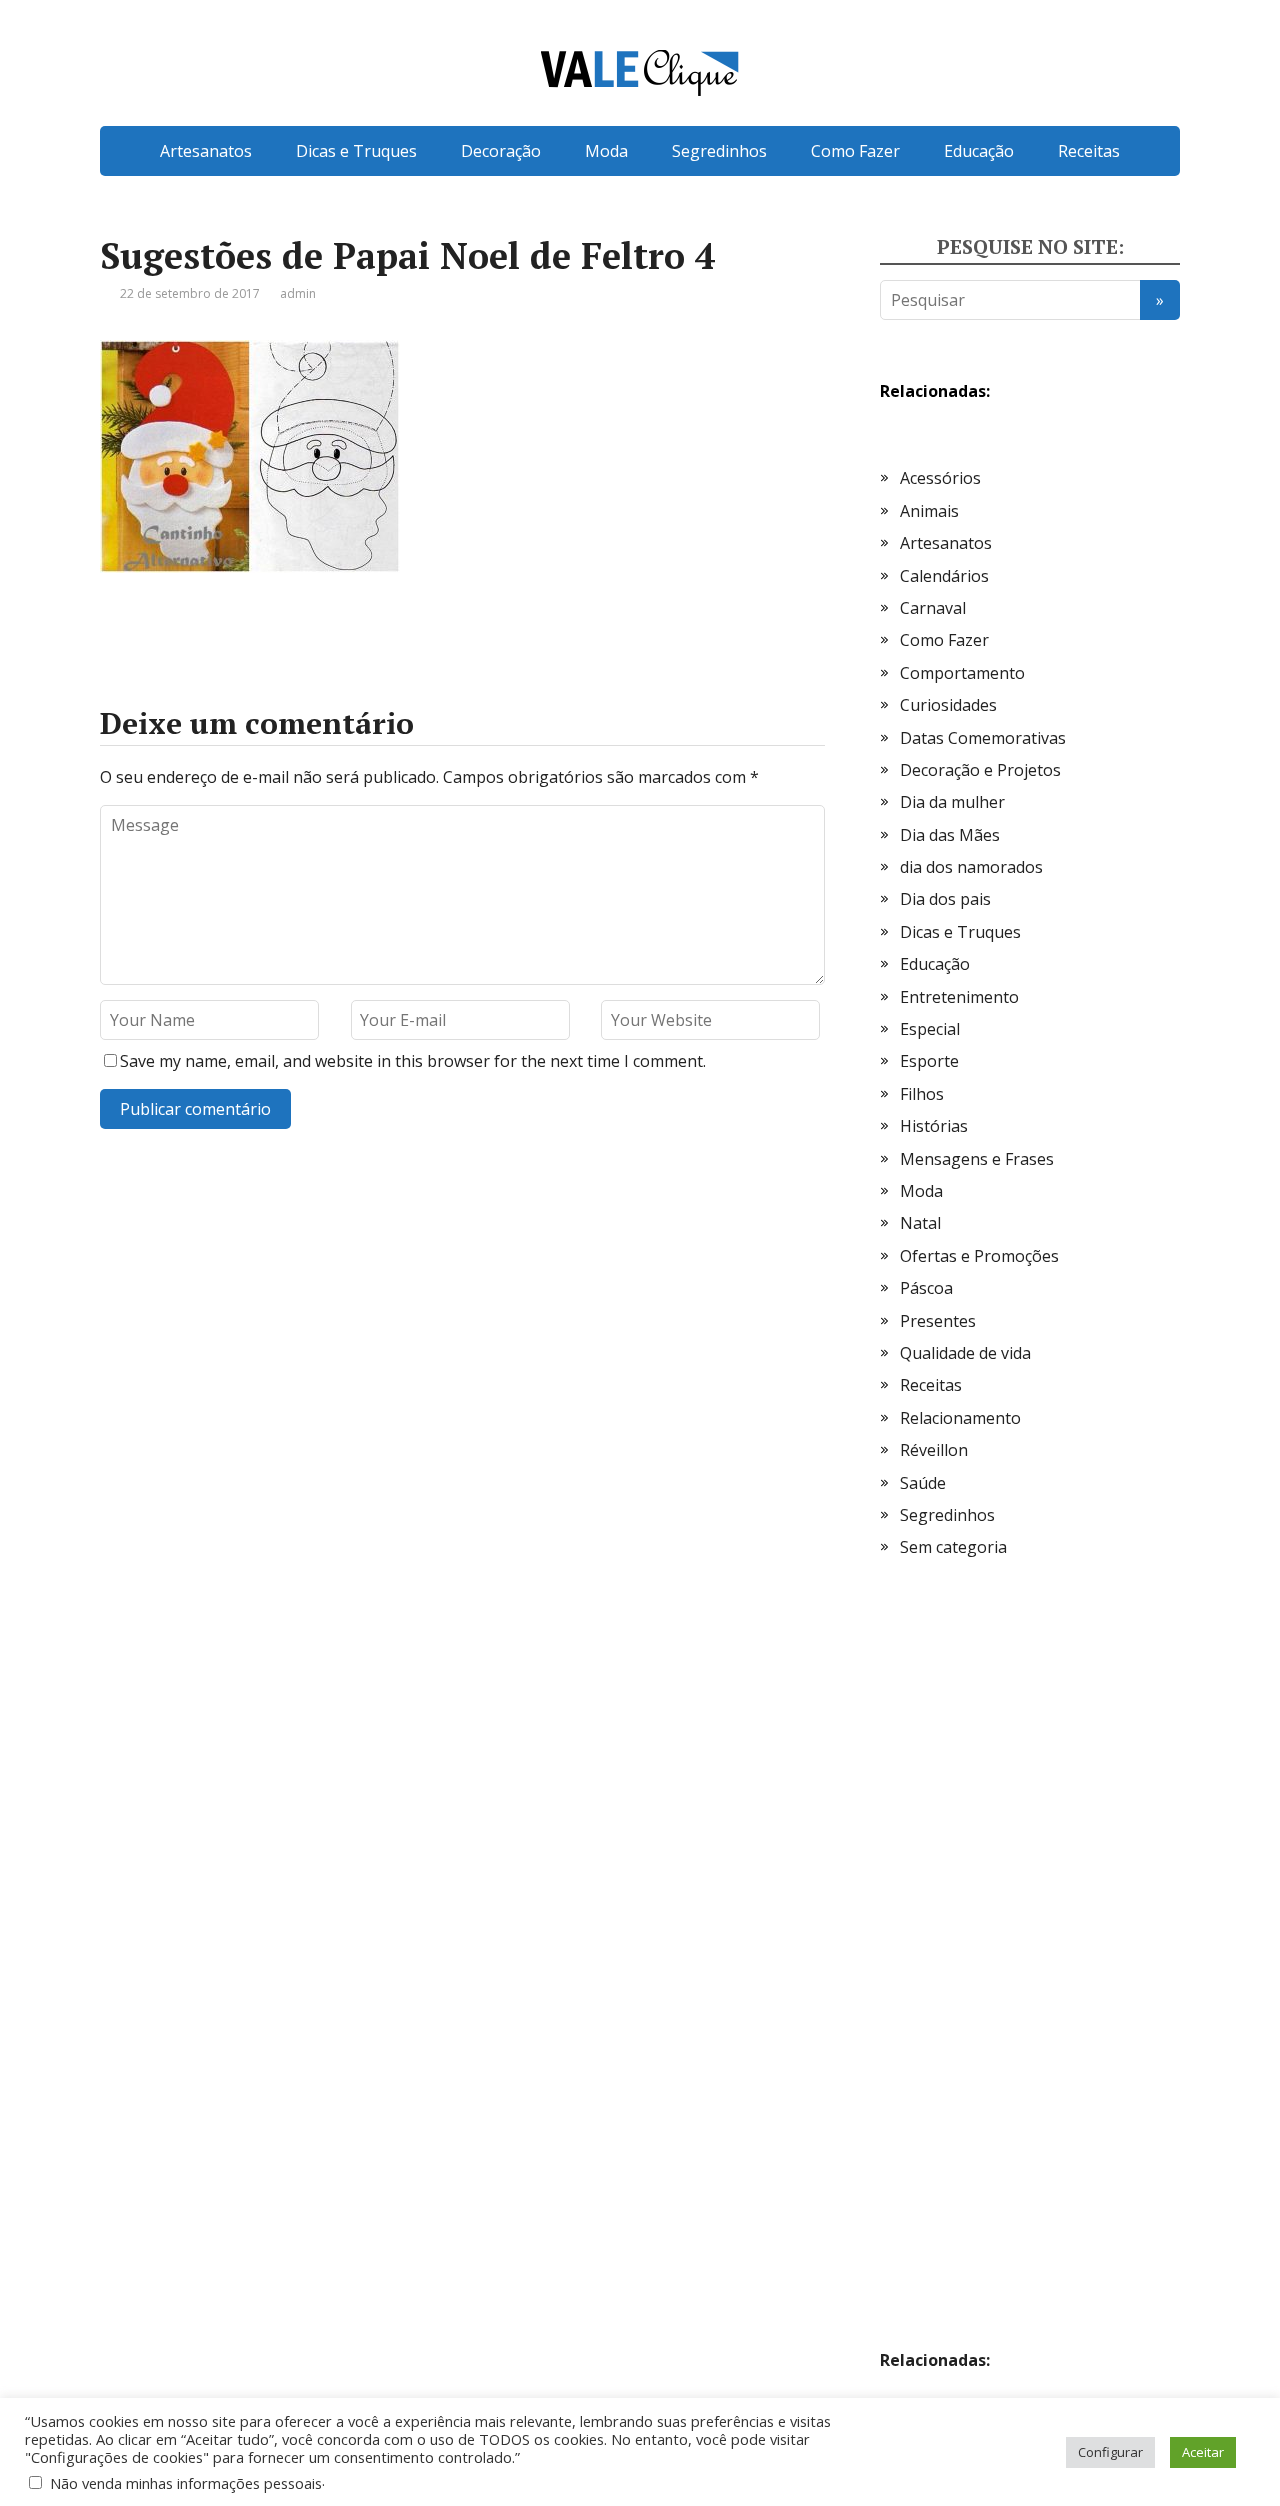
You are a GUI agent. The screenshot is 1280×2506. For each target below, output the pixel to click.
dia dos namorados (971, 867)
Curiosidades (948, 705)
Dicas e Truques (356, 151)
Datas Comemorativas (983, 738)
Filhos (922, 1094)
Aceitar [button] (1203, 2452)
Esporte (929, 1061)
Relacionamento (960, 1418)
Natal (920, 1223)
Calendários (944, 576)
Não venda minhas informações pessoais (186, 2483)
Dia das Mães (950, 835)
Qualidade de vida (965, 1353)
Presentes (938, 1321)
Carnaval (933, 608)
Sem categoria (953, 1547)
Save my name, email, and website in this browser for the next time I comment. (413, 1061)
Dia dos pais (945, 899)
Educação (979, 151)
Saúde (923, 1483)
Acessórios (940, 478)
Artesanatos (206, 151)
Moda (606, 151)
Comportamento (962, 673)
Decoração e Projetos (980, 770)
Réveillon (934, 1450)
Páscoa (926, 1288)
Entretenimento (959, 997)
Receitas (1089, 151)
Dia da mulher (952, 802)
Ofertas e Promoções (979, 1256)
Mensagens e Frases (977, 1159)
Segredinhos (719, 151)
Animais (929, 511)
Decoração (501, 151)
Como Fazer (855, 151)
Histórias (934, 1126)
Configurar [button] (1110, 2452)
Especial (930, 1029)
